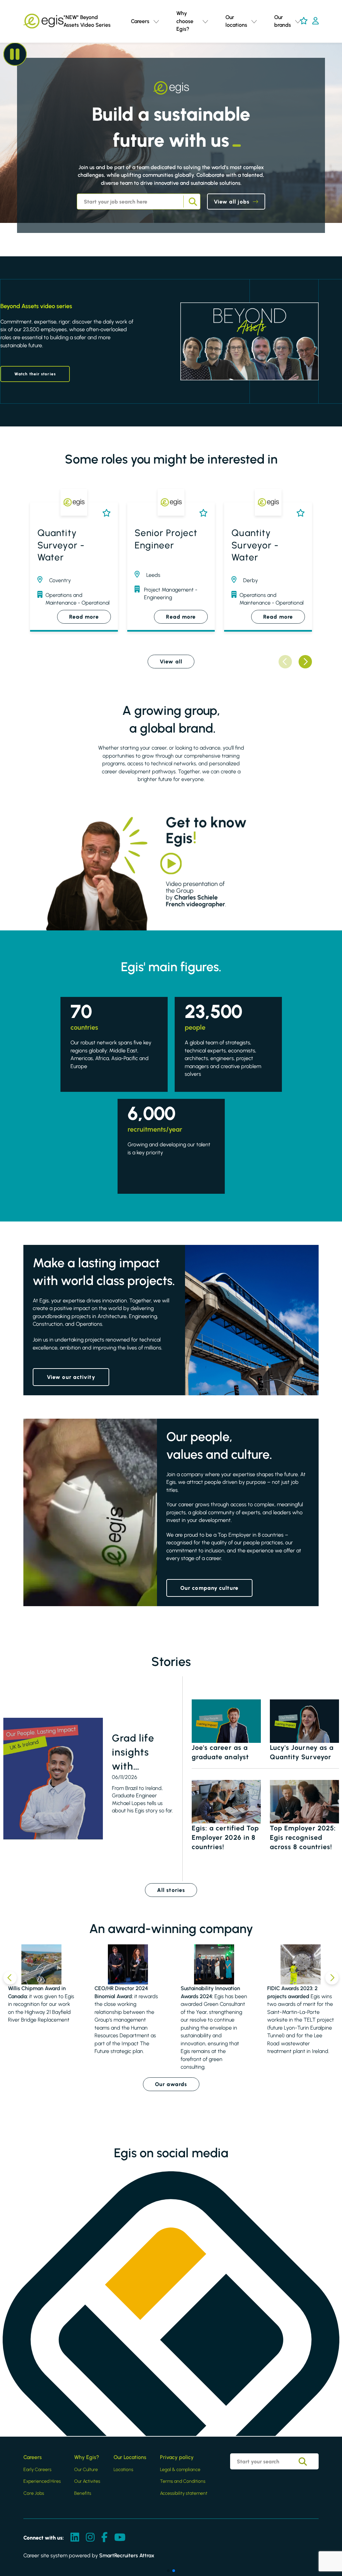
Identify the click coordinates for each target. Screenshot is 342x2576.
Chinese (298, 72)
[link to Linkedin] (75, 2538)
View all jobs (232, 202)
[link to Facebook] (104, 2538)
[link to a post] (53, 1779)
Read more (84, 617)
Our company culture (209, 1588)
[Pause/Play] (15, 54)
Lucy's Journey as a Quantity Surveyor (302, 1752)
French (297, 53)
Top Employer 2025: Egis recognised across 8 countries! (303, 1837)
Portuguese (302, 82)
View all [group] (171, 662)
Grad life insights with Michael (133, 1753)
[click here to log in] (315, 21)
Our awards (171, 2084)
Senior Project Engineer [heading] (166, 539)
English (297, 44)
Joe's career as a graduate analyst (220, 1752)
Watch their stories (35, 374)
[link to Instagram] (90, 2538)
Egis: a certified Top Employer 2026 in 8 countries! (225, 1837)
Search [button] (192, 202)
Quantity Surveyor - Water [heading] (61, 545)
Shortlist (105, 513)
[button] (156, 21)
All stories (171, 1890)
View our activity (71, 1377)
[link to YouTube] (120, 2538)
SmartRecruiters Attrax (127, 2555)
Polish (295, 63)
